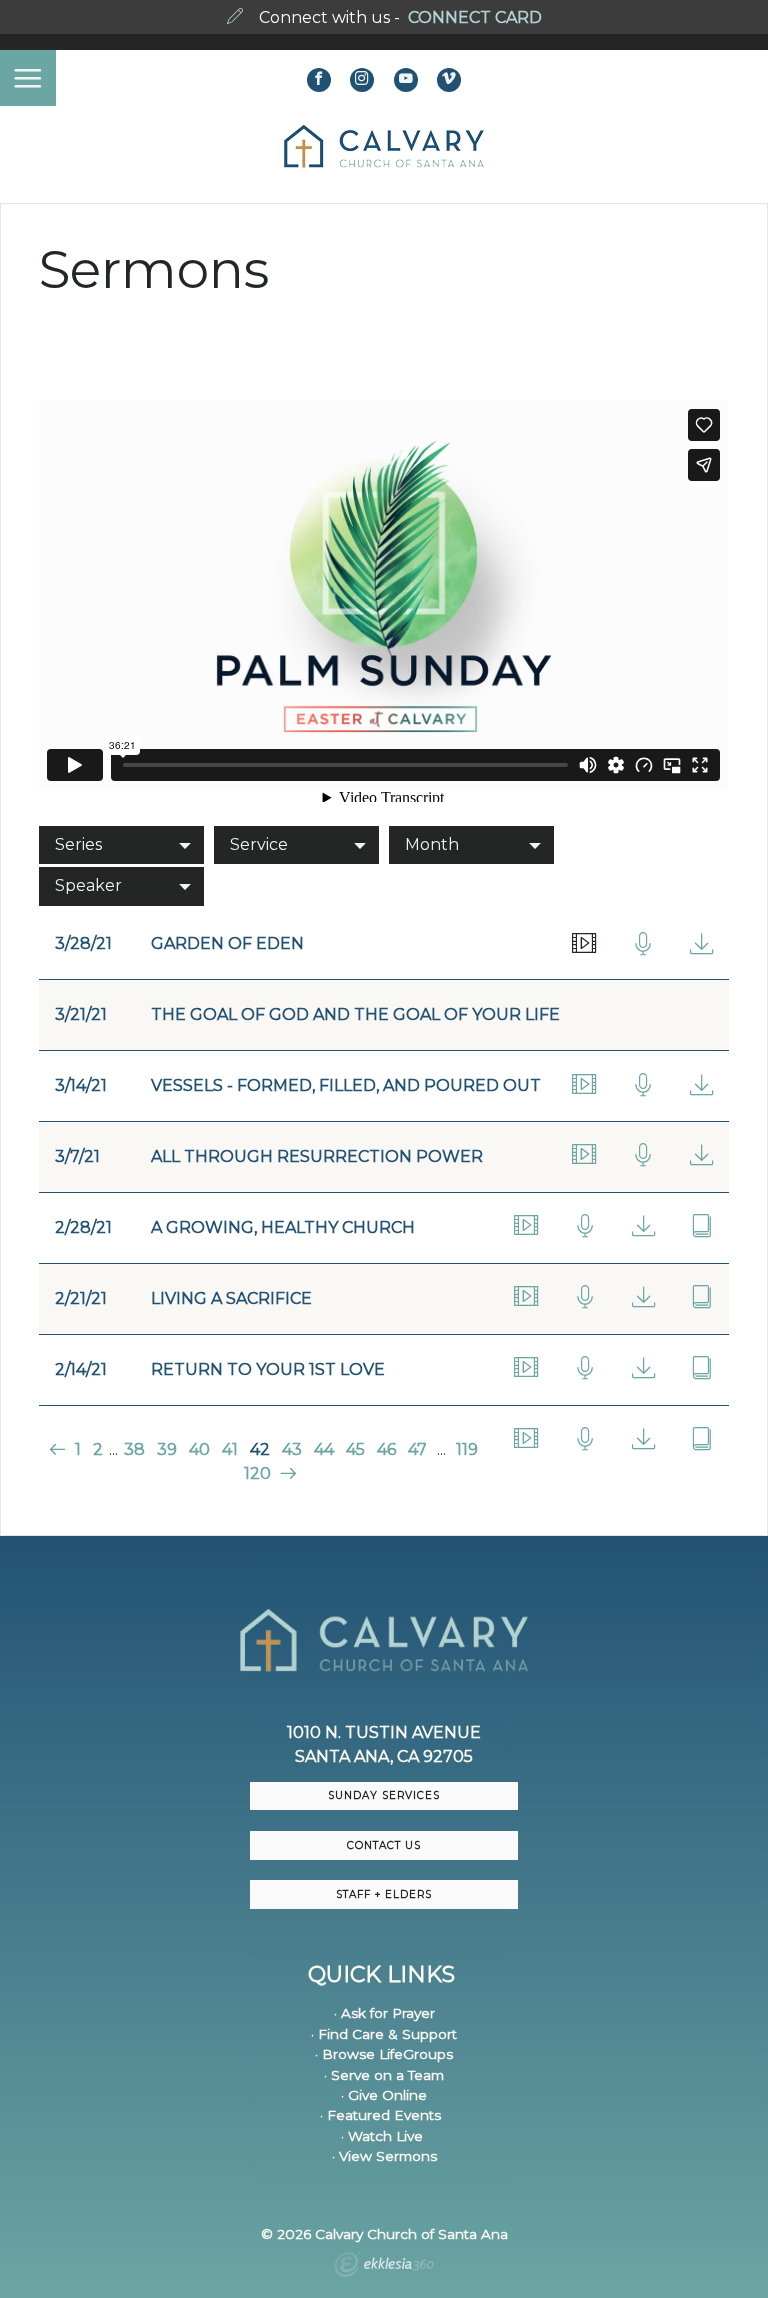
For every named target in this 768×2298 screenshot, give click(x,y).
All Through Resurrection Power (317, 1156)
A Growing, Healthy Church (283, 1227)
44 (324, 1449)
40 (199, 1449)
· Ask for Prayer (384, 2013)
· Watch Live (382, 2136)
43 (292, 1449)
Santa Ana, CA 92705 (384, 1756)
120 (257, 1473)
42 (260, 1449)
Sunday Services (384, 1795)
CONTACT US (384, 1845)
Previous (59, 1449)
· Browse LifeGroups (384, 2054)
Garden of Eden (227, 943)
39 (167, 1449)
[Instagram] (362, 80)
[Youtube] (406, 80)
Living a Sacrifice (231, 1298)
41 (230, 1449)
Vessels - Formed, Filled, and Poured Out (346, 1085)
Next (286, 1473)
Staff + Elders (384, 1894)
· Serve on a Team (384, 2075)
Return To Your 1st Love (268, 1369)
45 (355, 1449)
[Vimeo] (449, 80)
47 (417, 1449)
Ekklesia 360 (384, 2267)
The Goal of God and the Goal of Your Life (355, 1014)
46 (386, 1449)
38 (134, 1449)
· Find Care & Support (384, 2034)
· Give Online (384, 2095)
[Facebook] (319, 80)
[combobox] (121, 845)
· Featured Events (380, 2115)
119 (467, 1449)
